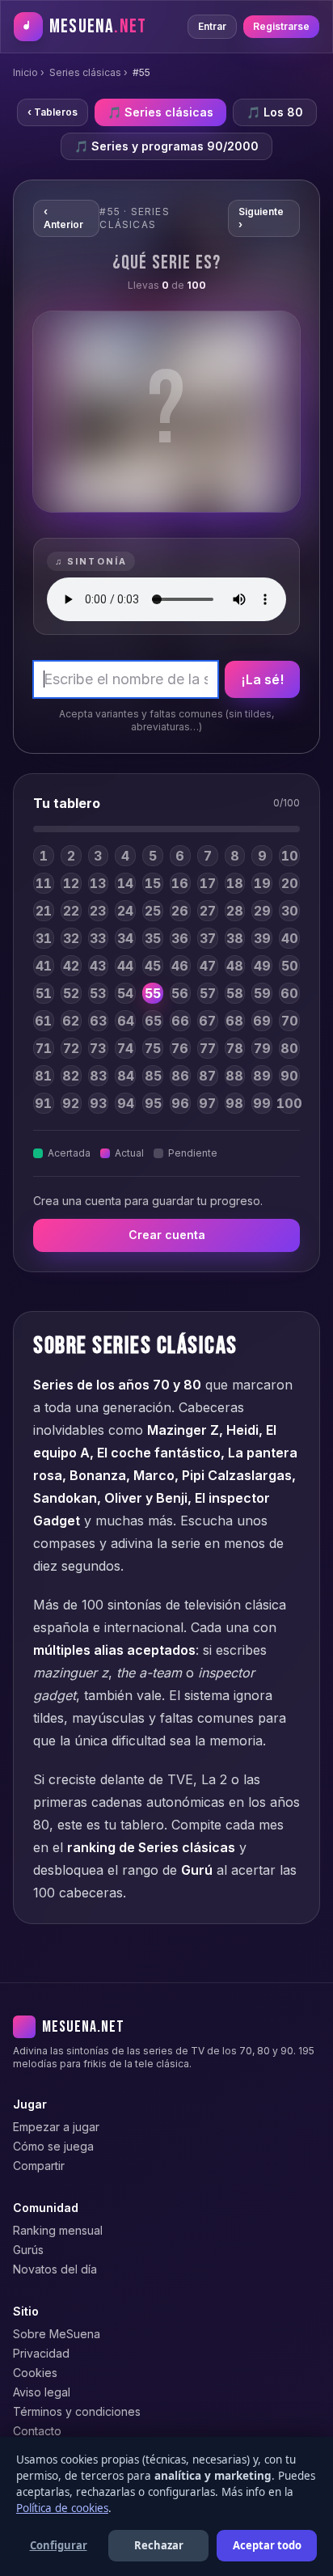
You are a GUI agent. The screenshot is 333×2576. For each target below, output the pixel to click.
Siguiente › (261, 218)
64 (126, 1021)
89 (262, 1076)
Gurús (28, 2250)
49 (262, 966)
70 (290, 1021)
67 (207, 1021)
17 (208, 883)
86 (180, 1076)
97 (207, 1103)
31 (44, 938)
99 (262, 1103)
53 (98, 993)
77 (208, 1048)
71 (44, 1048)
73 (98, 1048)
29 (262, 911)
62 (71, 1021)
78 (235, 1048)
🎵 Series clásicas (160, 112)
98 (234, 1103)
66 (180, 1021)
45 (153, 966)
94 (126, 1103)
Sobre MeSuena (57, 2334)
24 (125, 911)
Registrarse (281, 26)
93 (98, 1103)
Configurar (59, 2545)
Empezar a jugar (56, 2127)
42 (71, 966)
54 (125, 993)
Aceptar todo (267, 2545)
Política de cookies (62, 2508)
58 (235, 993)
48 (235, 966)
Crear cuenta (167, 1235)
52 (71, 993)
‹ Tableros (53, 112)
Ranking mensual (58, 2230)
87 (207, 1076)
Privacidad (41, 2353)
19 (262, 883)
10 (290, 856)
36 (180, 938)
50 (290, 966)
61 (43, 1021)
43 (98, 966)
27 (208, 911)
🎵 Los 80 (275, 112)
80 (289, 1048)
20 (290, 883)
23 (98, 911)
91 (43, 1103)
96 (180, 1103)
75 (153, 1048)
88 (234, 1076)
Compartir (39, 2166)
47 (208, 966)
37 (208, 938)
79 (262, 1048)
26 (180, 911)
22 (71, 911)
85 (153, 1076)
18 (235, 883)
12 (71, 883)
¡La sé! (262, 679)
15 (153, 883)
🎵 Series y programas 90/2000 (166, 146)
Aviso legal (42, 2392)
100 (289, 1103)
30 (290, 911)
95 (153, 1103)
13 (98, 883)
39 (262, 938)
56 (180, 993)
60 (289, 993)
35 (153, 938)
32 (71, 938)
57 (208, 993)
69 (262, 1021)
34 (125, 938)
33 (98, 938)
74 (125, 1048)
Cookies (35, 2373)
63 (98, 1021)
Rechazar (159, 2545)
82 (71, 1076)
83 (98, 1076)
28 (235, 911)
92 (71, 1103)
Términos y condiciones (77, 2411)
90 (289, 1076)
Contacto (37, 2431)
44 (125, 966)
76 (180, 1048)
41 (44, 966)
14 (125, 883)
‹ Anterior (63, 218)
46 (180, 966)
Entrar (212, 26)
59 (262, 993)
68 (234, 1021)
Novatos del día (55, 2269)
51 (44, 993)
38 (235, 938)
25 (153, 911)
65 (153, 1021)
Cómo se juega (53, 2146)
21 (44, 911)
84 (126, 1076)
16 (180, 883)
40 (290, 938)
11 (44, 883)
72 (71, 1048)
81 (43, 1076)
